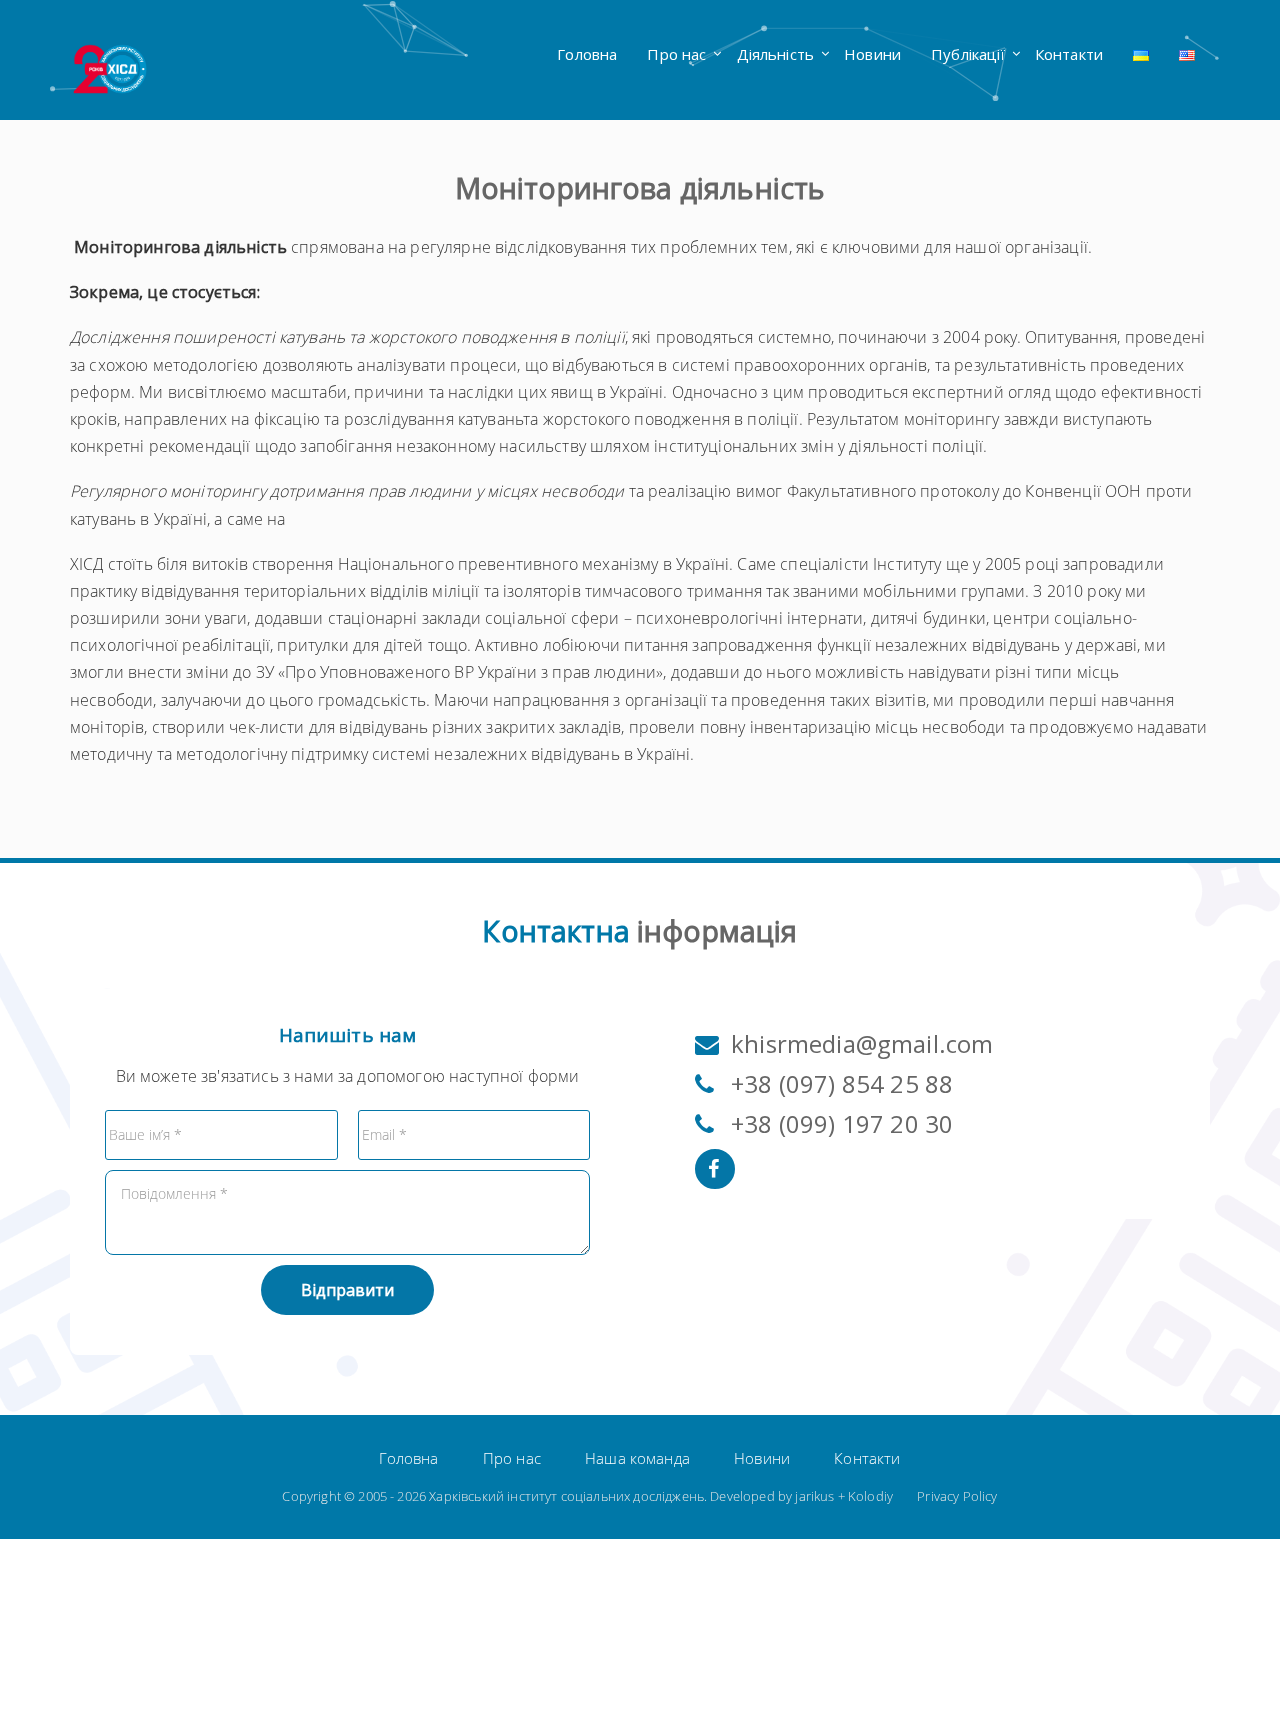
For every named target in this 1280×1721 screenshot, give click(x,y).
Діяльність (776, 54)
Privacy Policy (957, 1496)
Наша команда (637, 1458)
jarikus (814, 1496)
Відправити (347, 1290)
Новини (872, 54)
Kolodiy (870, 1496)
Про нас (676, 54)
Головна (587, 54)
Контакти (1069, 54)
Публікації (968, 54)
